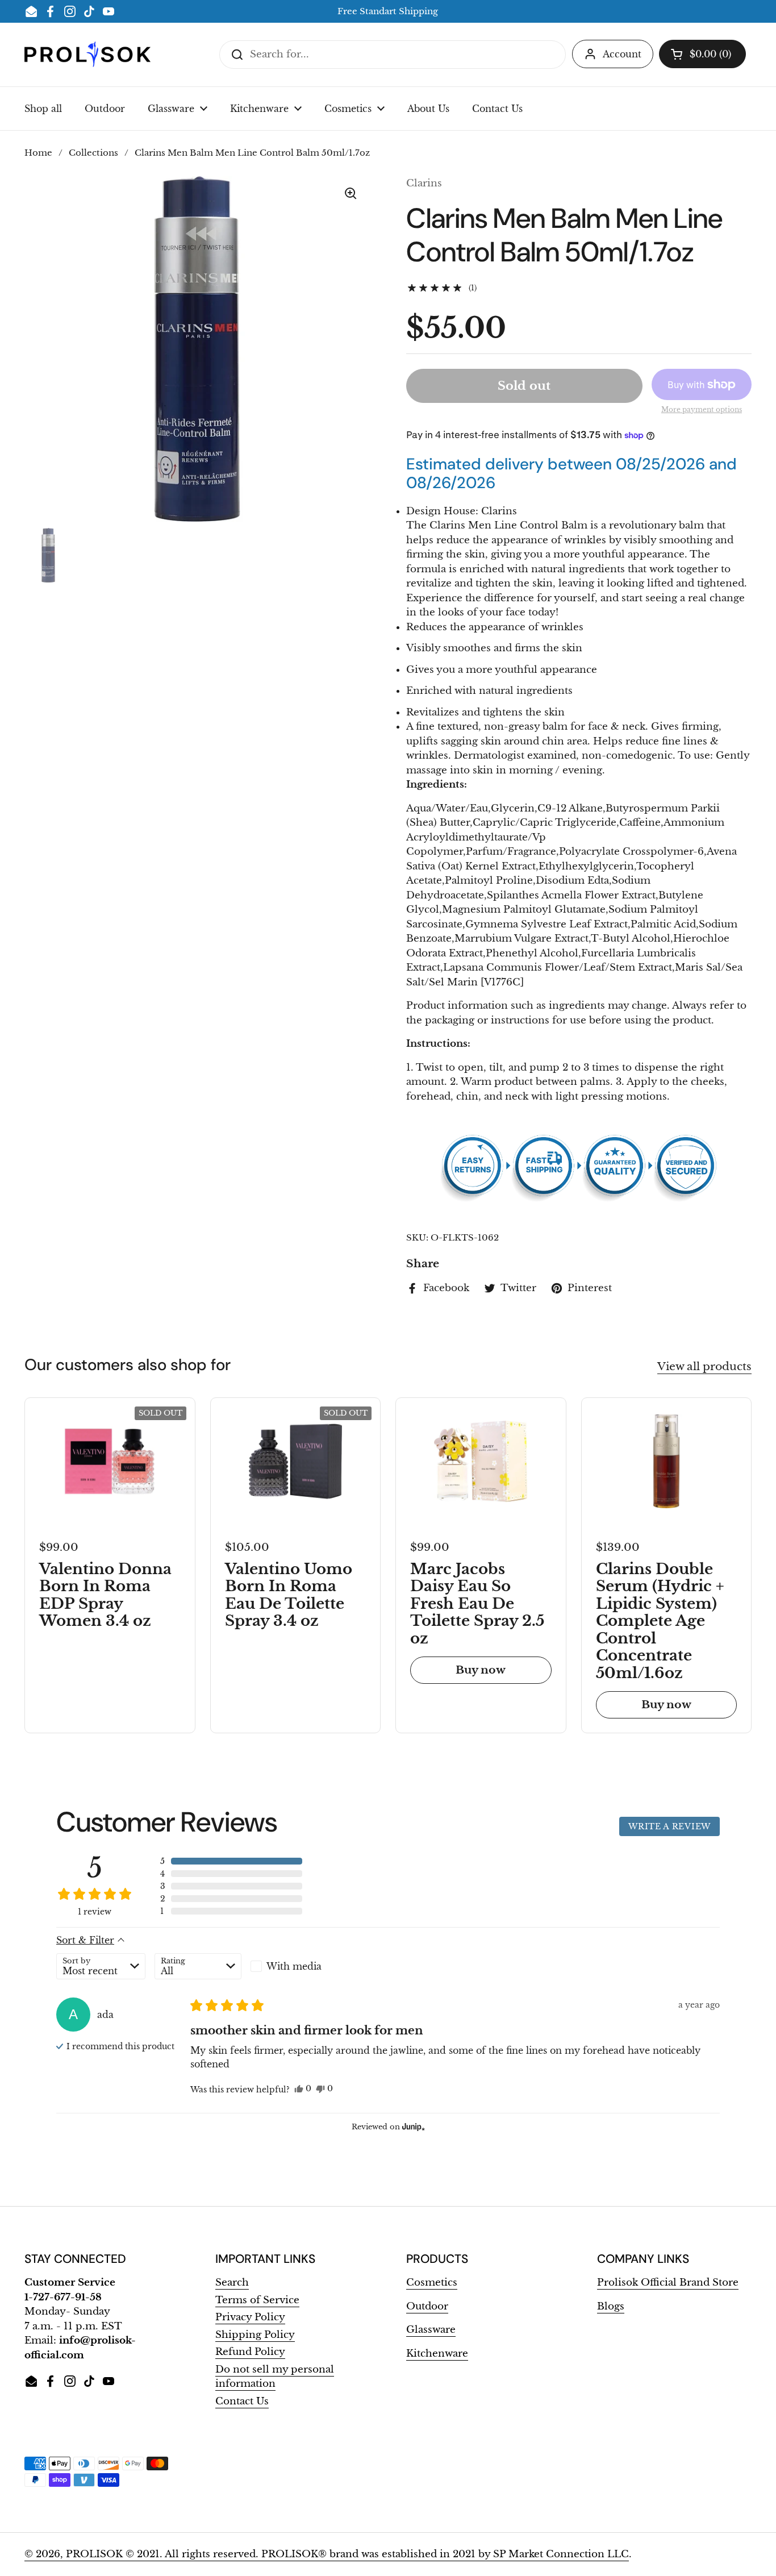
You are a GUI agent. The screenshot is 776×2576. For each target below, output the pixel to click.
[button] (702, 54)
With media (294, 1966)
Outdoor (427, 2306)
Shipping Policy (255, 2335)
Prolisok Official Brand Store (668, 2282)
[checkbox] (294, 1966)
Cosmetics (432, 2282)
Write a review (669, 1826)
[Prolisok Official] (87, 54)
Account (622, 54)
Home (38, 153)
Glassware (431, 2330)
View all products (704, 1366)
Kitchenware (437, 2354)
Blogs (611, 2306)
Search (232, 2282)
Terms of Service (257, 2300)
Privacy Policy (250, 2317)
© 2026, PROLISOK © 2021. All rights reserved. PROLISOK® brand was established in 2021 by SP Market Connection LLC (327, 2554)
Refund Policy (250, 2352)
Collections (93, 153)
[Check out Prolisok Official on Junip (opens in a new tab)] (412, 2126)
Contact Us (242, 2401)
